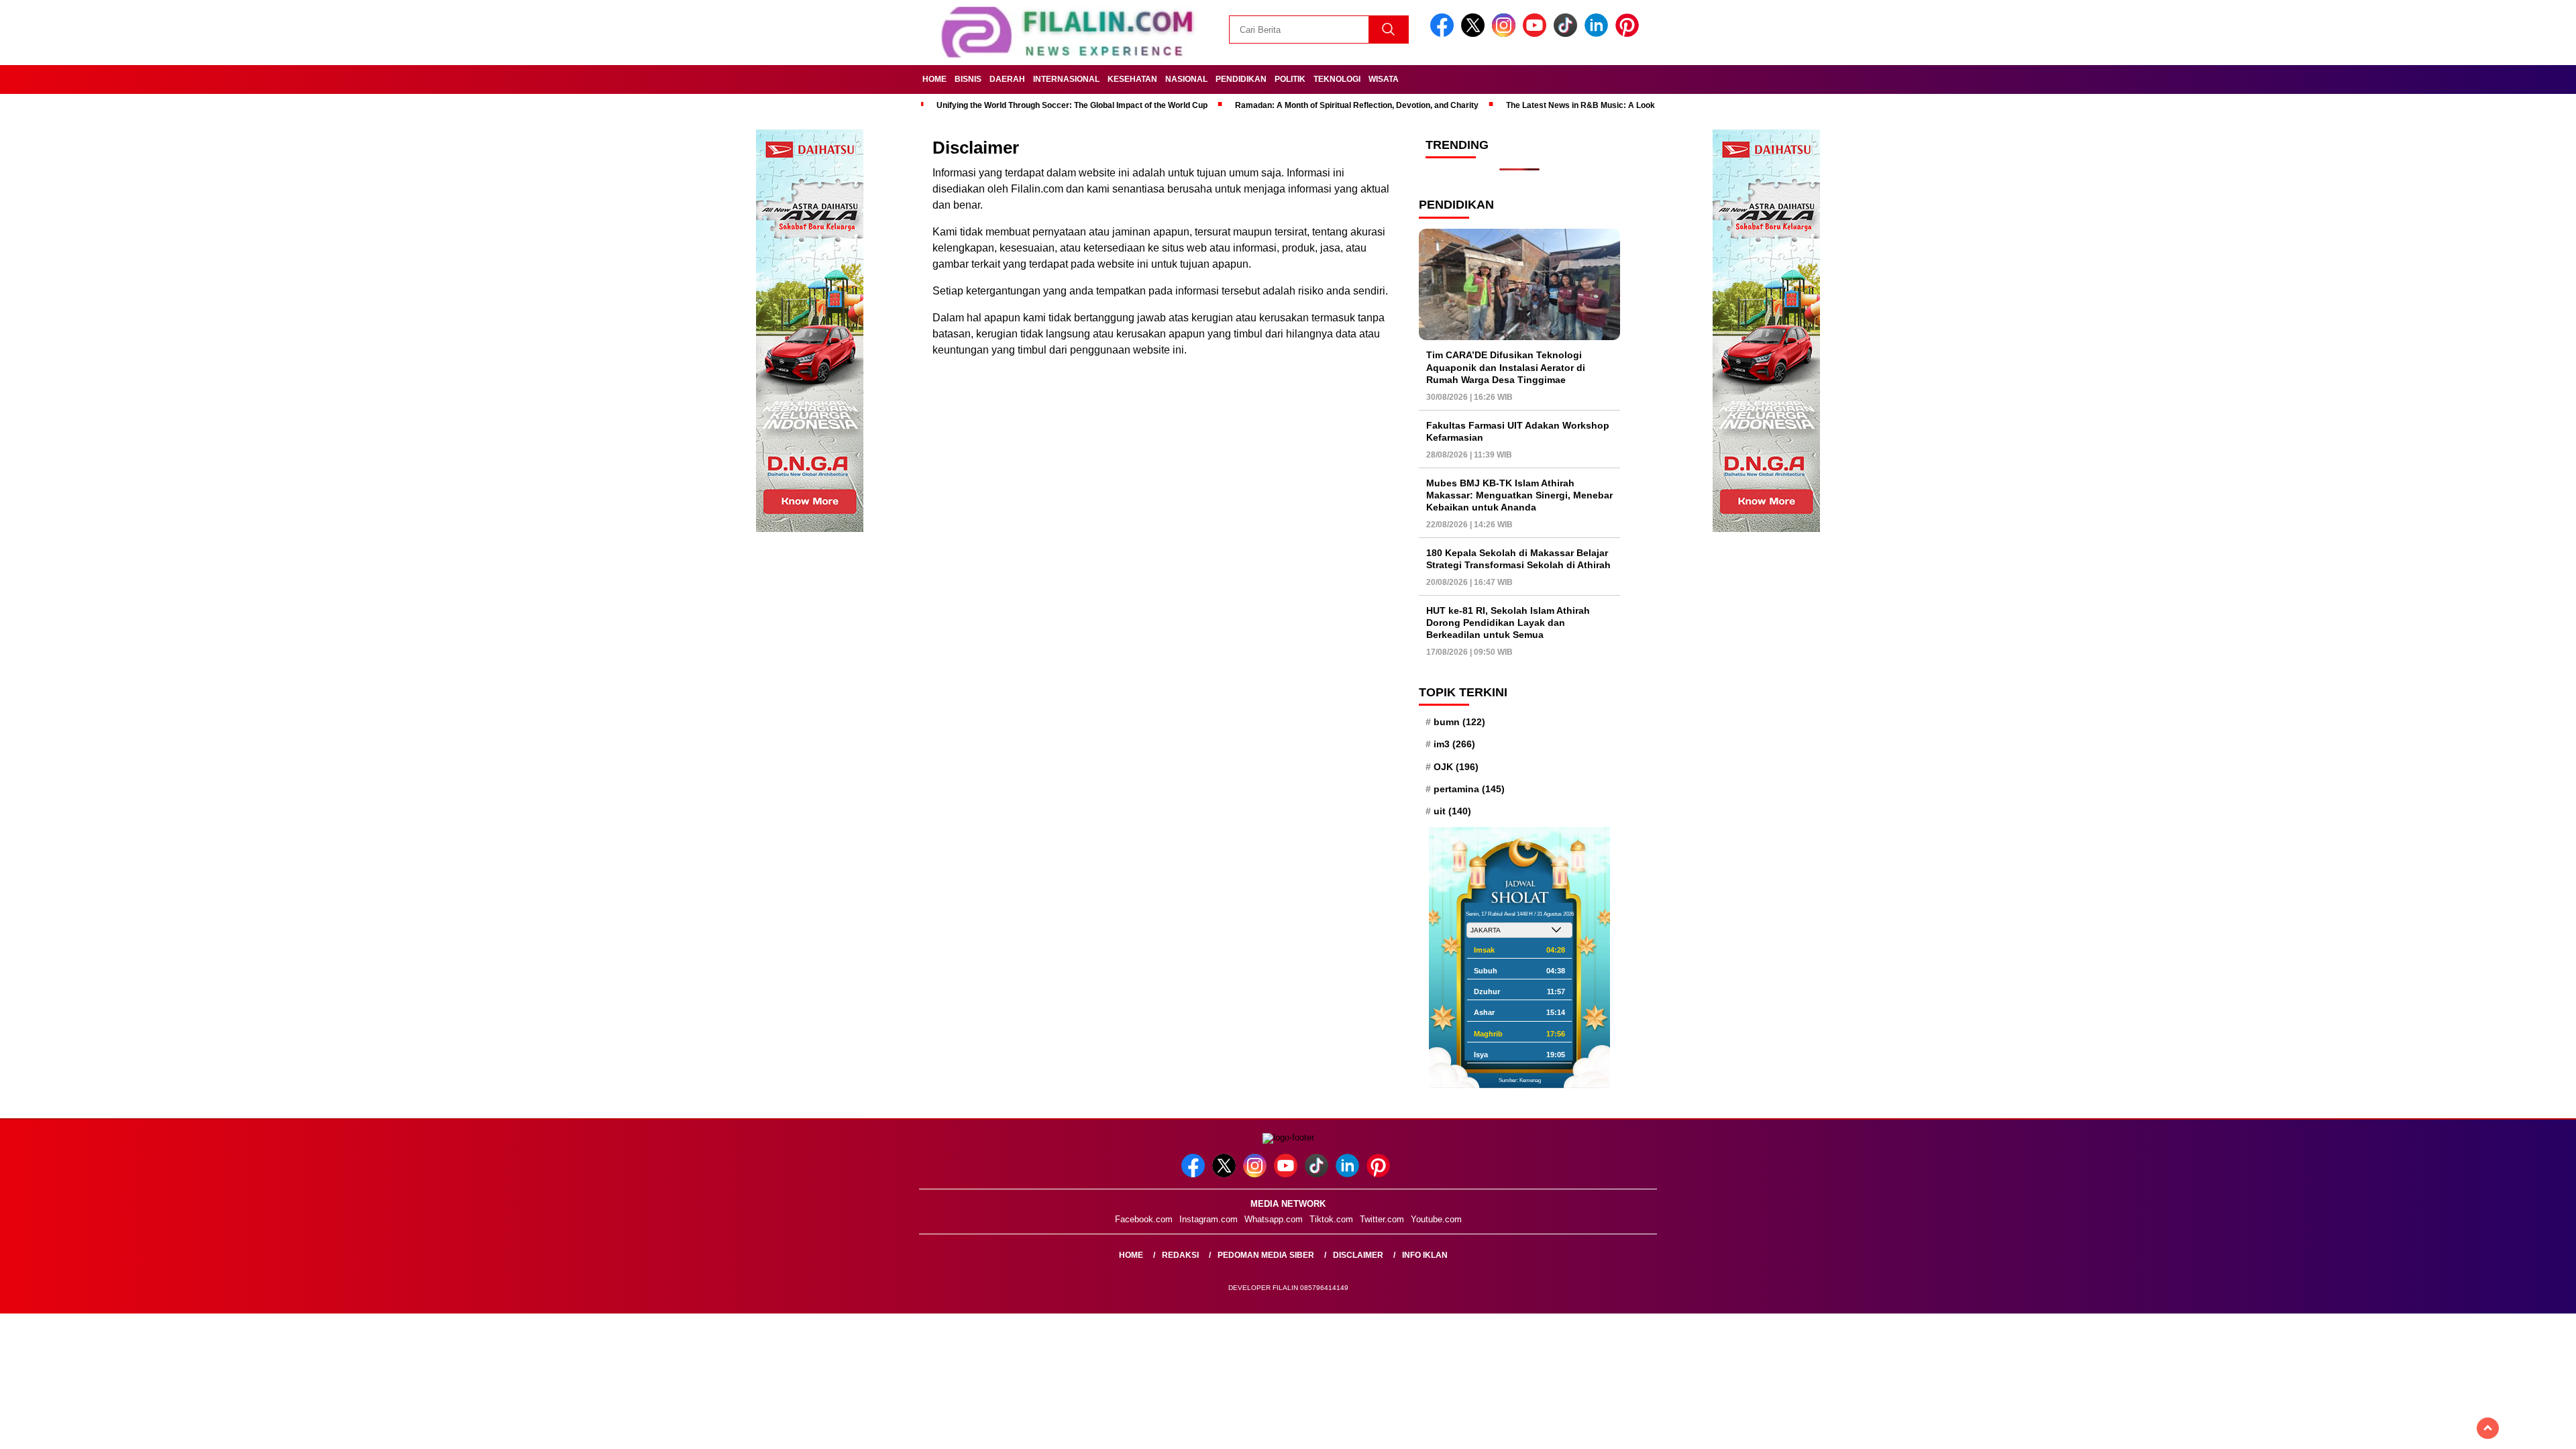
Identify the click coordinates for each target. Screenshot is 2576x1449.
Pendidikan (1241, 79)
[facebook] (1444, 34)
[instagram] (1506, 34)
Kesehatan (1132, 79)
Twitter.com (1382, 1219)
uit (1452, 811)
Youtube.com (1436, 1219)
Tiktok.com (1331, 1219)
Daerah (1007, 79)
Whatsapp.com (1274, 1219)
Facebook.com (1144, 1219)
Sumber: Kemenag (1520, 1080)
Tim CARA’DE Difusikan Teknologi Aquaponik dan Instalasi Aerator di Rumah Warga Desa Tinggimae (1506, 367)
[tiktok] (1568, 34)
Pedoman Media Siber (1266, 1255)
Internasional (1066, 79)
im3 (1454, 744)
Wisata (1384, 79)
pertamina (1469, 789)
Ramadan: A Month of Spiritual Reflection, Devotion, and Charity (1357, 105)
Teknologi (1337, 79)
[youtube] (1537, 34)
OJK (1456, 767)
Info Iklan (1425, 1255)
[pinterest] (1629, 34)
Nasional (1186, 79)
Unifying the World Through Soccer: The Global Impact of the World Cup (1072, 105)
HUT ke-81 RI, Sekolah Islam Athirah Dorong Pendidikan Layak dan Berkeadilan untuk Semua (1508, 623)
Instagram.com (1209, 1219)
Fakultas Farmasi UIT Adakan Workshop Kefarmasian (1518, 431)
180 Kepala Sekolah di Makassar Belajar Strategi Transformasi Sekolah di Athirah (1518, 559)
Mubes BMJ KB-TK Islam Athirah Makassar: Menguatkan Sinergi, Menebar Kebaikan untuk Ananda (1519, 495)
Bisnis (968, 79)
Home (934, 79)
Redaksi (1180, 1255)
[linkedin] (1599, 34)
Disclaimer (1358, 1255)
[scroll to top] (2488, 1428)
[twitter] (1475, 34)
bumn (1459, 722)
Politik (1290, 79)
